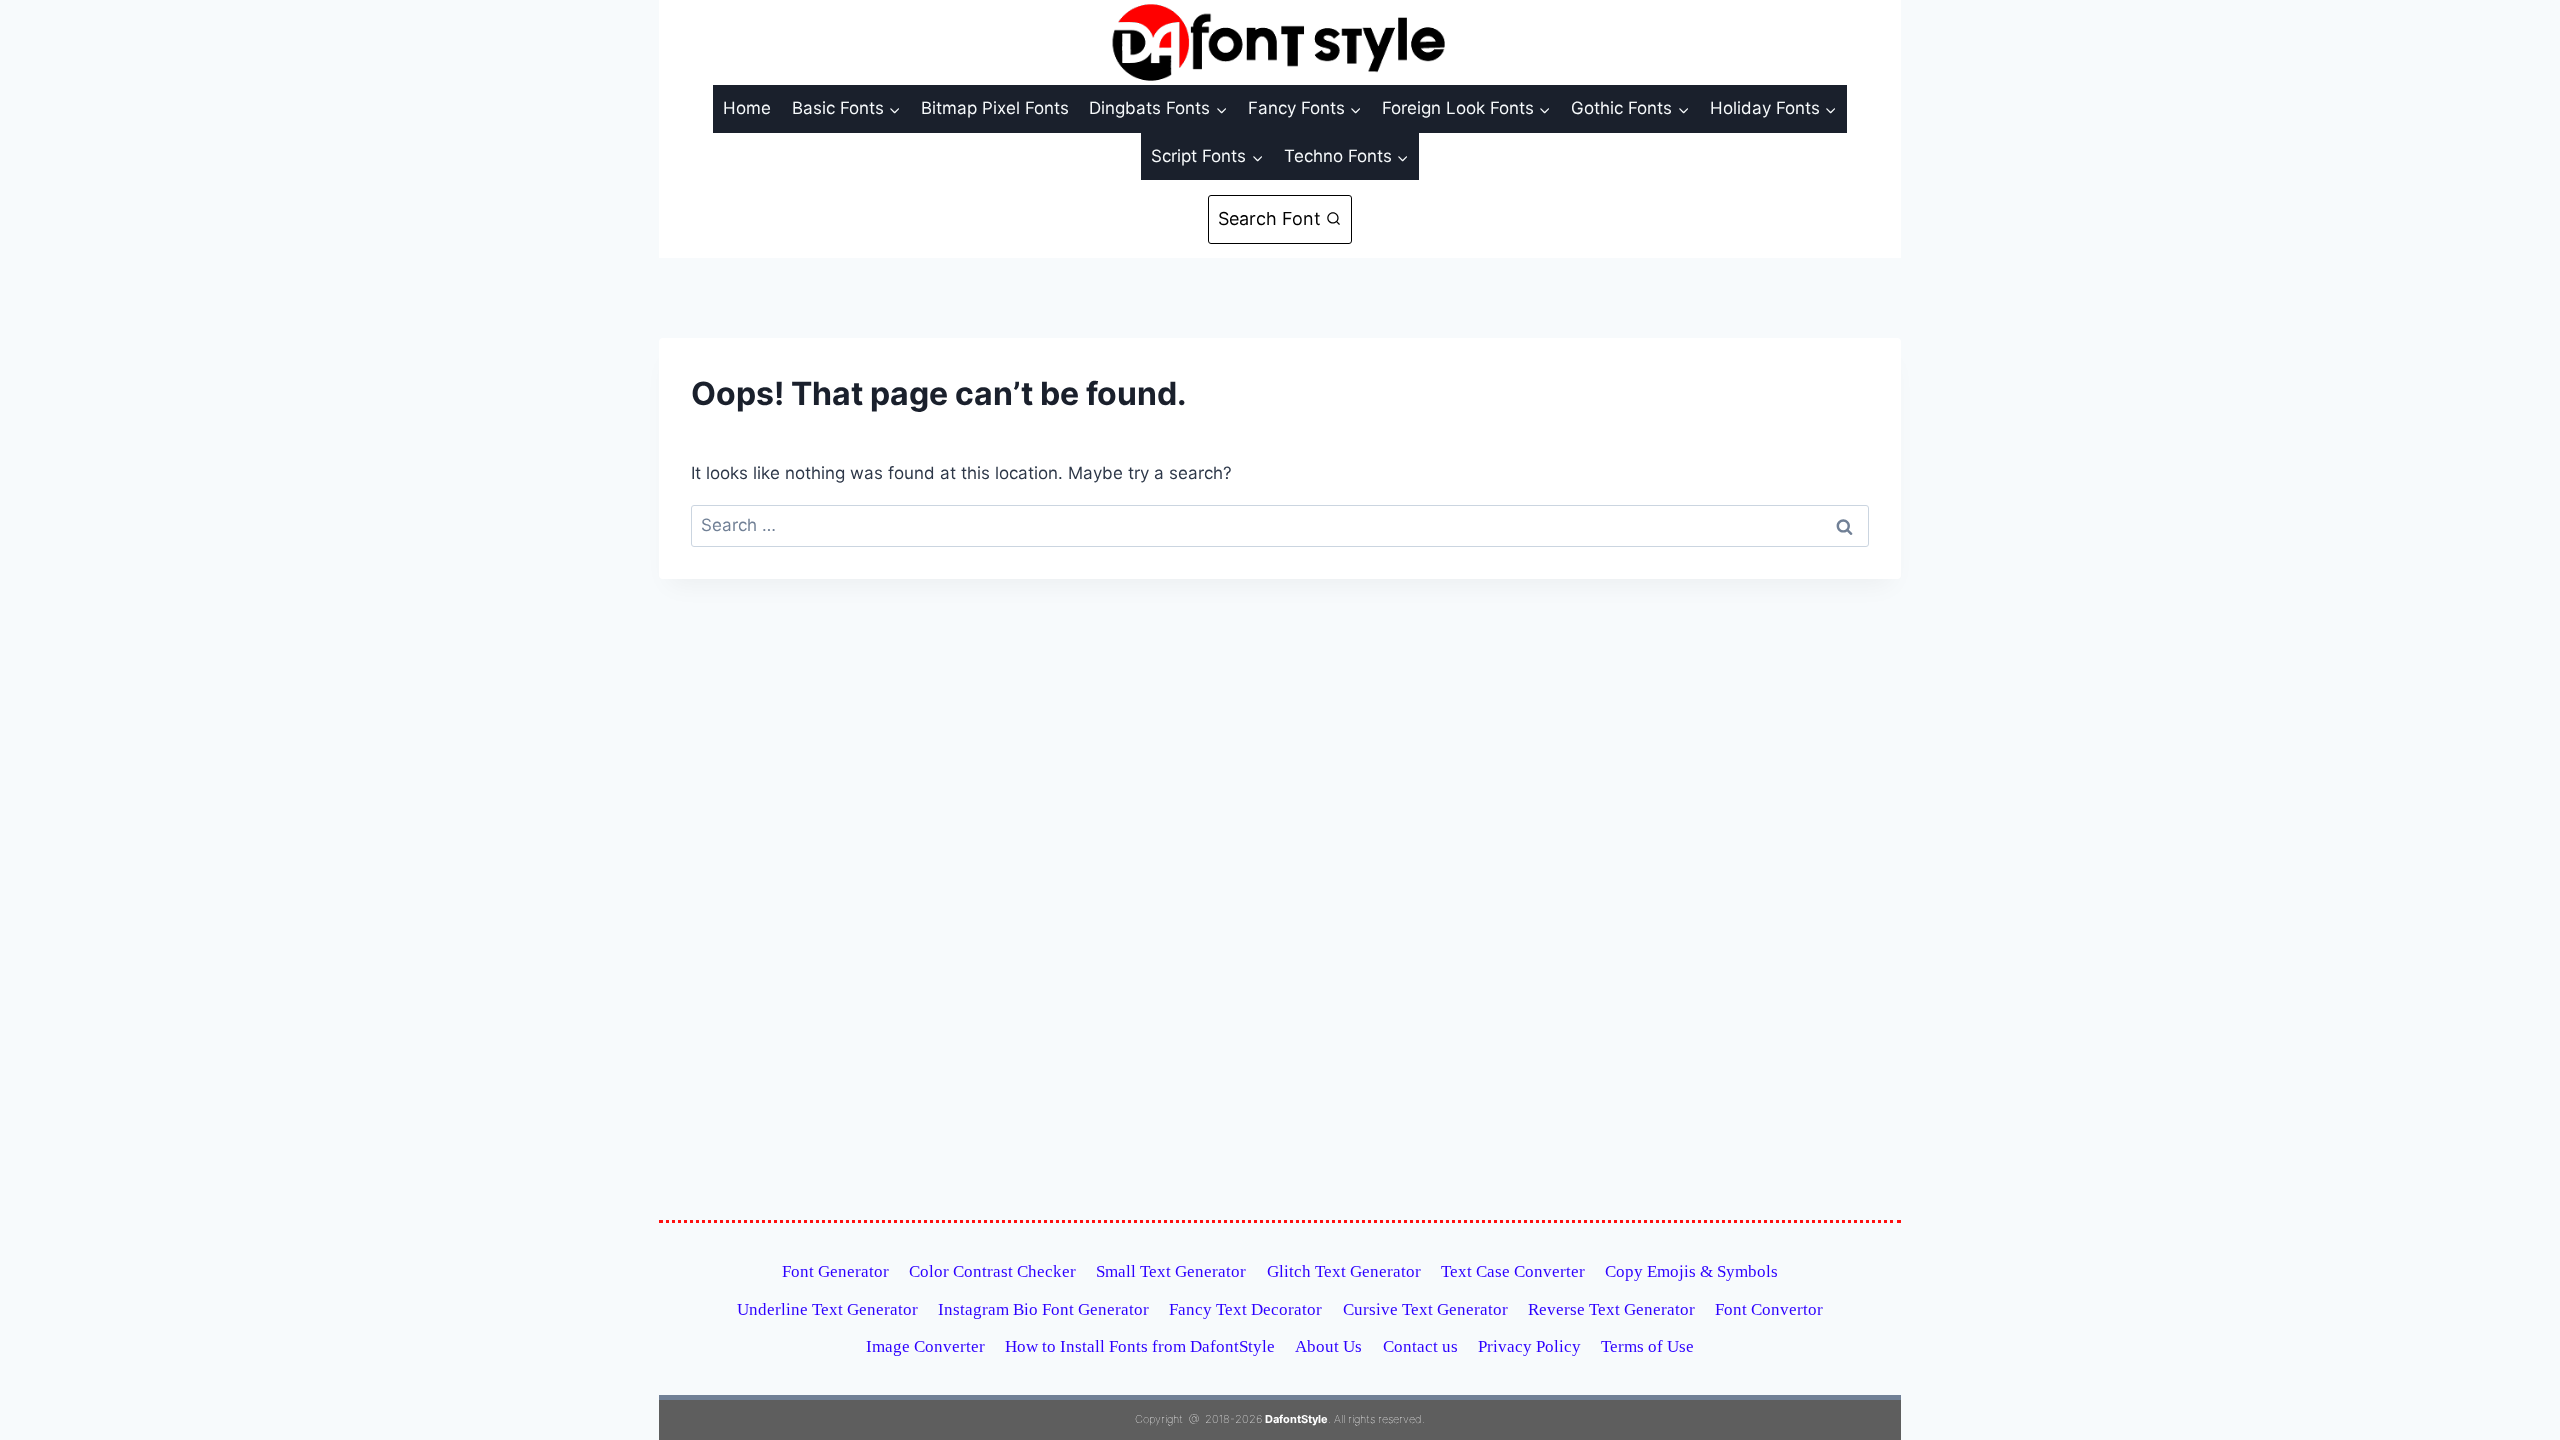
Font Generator (835, 1271)
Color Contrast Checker (992, 1271)
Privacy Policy (1529, 1346)
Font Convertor (1769, 1309)
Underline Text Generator (827, 1309)
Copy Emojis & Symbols (1691, 1271)
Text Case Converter (1513, 1271)
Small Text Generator (1171, 1271)
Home (747, 108)
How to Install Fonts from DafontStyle (1140, 1346)
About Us (1328, 1346)
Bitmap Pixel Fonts (995, 108)
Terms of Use (1647, 1346)
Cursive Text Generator (1425, 1309)
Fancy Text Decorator (1245, 1309)
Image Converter (925, 1346)
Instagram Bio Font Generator (1043, 1309)
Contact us (1420, 1346)
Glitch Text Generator (1344, 1271)
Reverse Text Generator (1611, 1309)
